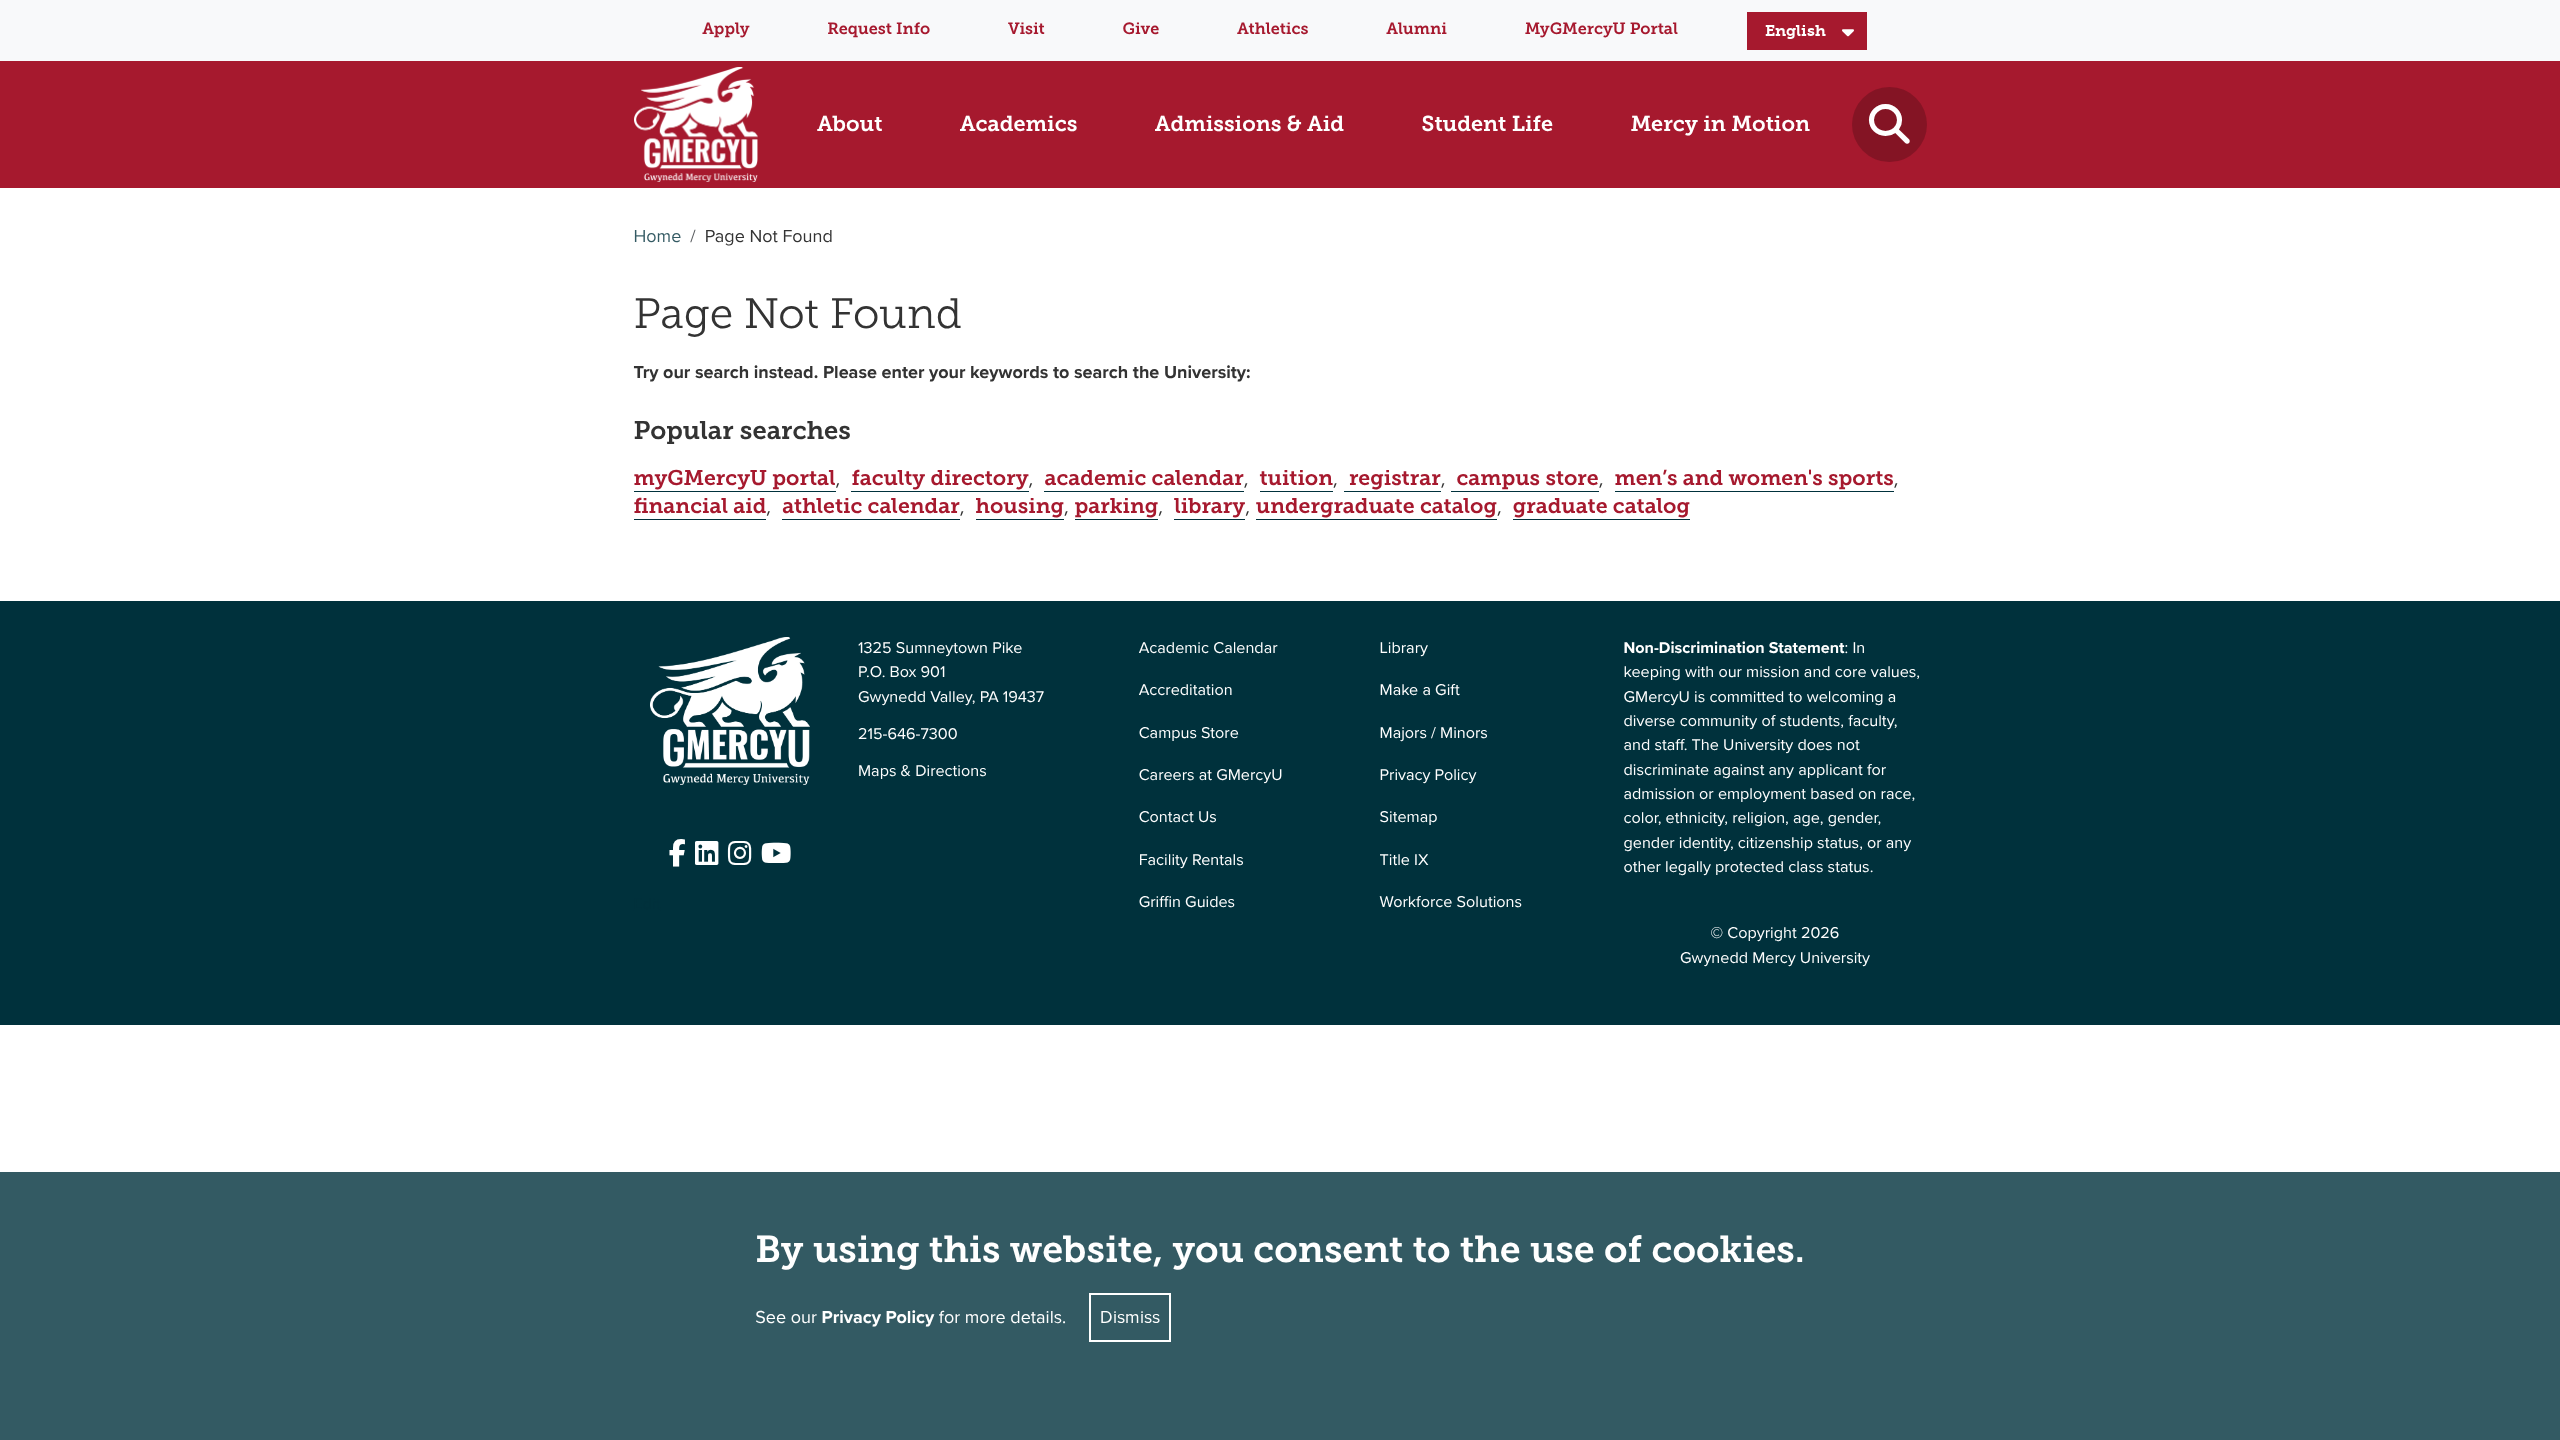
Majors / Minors (1434, 733)
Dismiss (1130, 1317)
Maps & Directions (922, 771)
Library (1404, 648)
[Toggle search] (1889, 124)
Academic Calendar (1208, 648)
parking (1117, 506)
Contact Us (1178, 817)
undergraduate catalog (1376, 506)
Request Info (878, 29)
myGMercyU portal (735, 478)
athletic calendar (870, 506)
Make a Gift (1420, 690)
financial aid (700, 506)
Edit (647, 904)
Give (1141, 29)
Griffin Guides (1187, 902)
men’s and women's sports (1754, 478)
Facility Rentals (1191, 860)
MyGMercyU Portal (1601, 29)
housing (1020, 506)
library (1209, 506)
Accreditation (1186, 690)
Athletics (1272, 29)
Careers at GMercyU (1211, 775)
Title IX (1404, 860)
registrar (1392, 478)
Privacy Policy (1428, 775)
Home (658, 237)
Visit (1026, 29)
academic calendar (1143, 478)
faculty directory (939, 478)
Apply (725, 29)
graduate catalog (1601, 506)
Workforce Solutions (1451, 902)
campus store (1524, 478)
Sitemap (1409, 817)
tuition (1297, 478)
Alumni (1416, 29)
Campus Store (1189, 733)
